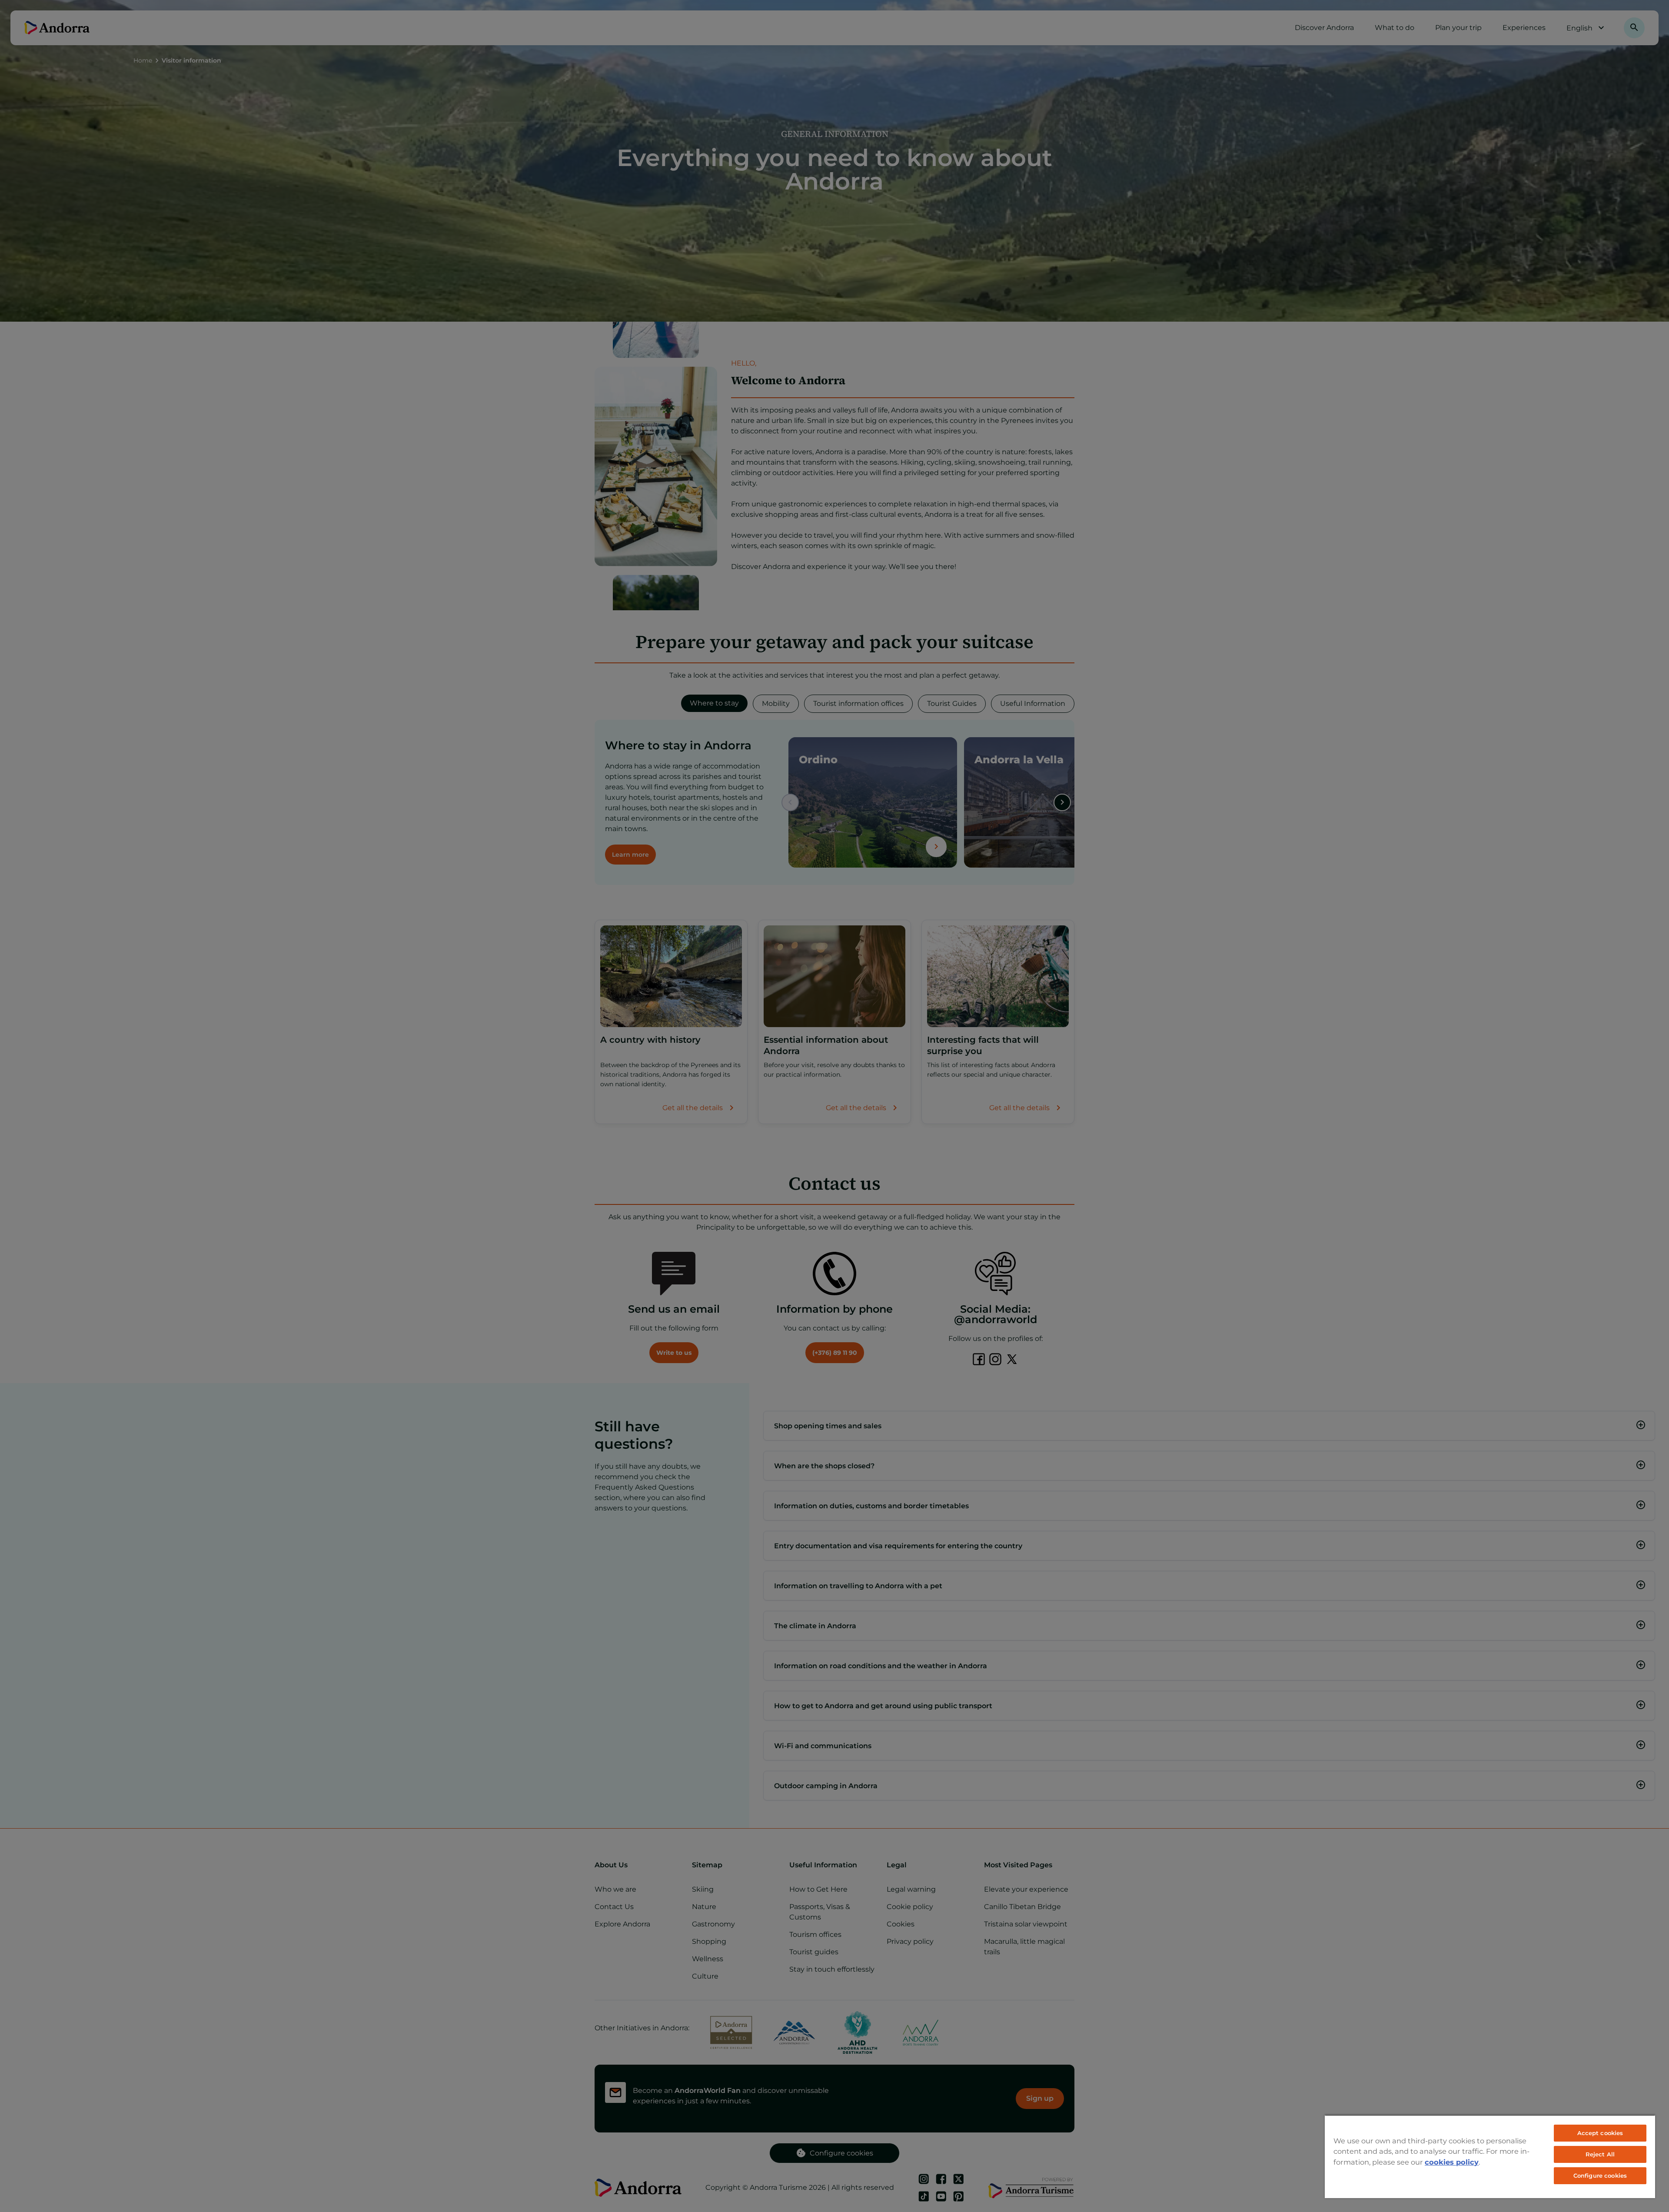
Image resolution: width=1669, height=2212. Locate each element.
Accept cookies (1600, 2133)
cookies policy (1452, 2162)
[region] (1490, 2156)
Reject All (1600, 2154)
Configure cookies (1600, 2175)
